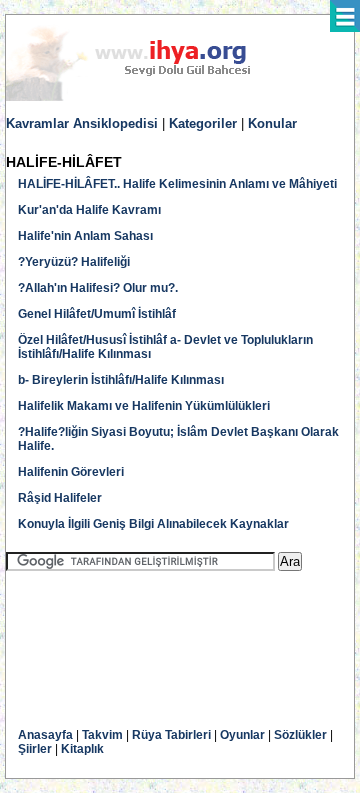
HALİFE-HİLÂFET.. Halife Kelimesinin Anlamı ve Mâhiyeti (177, 184)
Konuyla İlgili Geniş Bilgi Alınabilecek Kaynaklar (153, 524)
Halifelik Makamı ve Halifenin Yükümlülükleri (144, 406)
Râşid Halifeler (60, 498)
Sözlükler (300, 735)
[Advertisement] (166, 635)
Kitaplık (82, 749)
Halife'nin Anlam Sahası (85, 236)
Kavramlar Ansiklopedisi (82, 123)
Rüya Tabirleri (171, 735)
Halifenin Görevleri (71, 472)
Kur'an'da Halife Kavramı (89, 210)
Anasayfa (45, 735)
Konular (272, 123)
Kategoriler (203, 123)
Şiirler (35, 749)
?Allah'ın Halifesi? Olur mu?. (98, 288)
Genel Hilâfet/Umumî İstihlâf (97, 314)
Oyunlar (242, 735)
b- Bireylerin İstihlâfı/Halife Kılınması (121, 380)
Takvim (102, 735)
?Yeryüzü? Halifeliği (74, 262)
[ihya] (147, 97)
